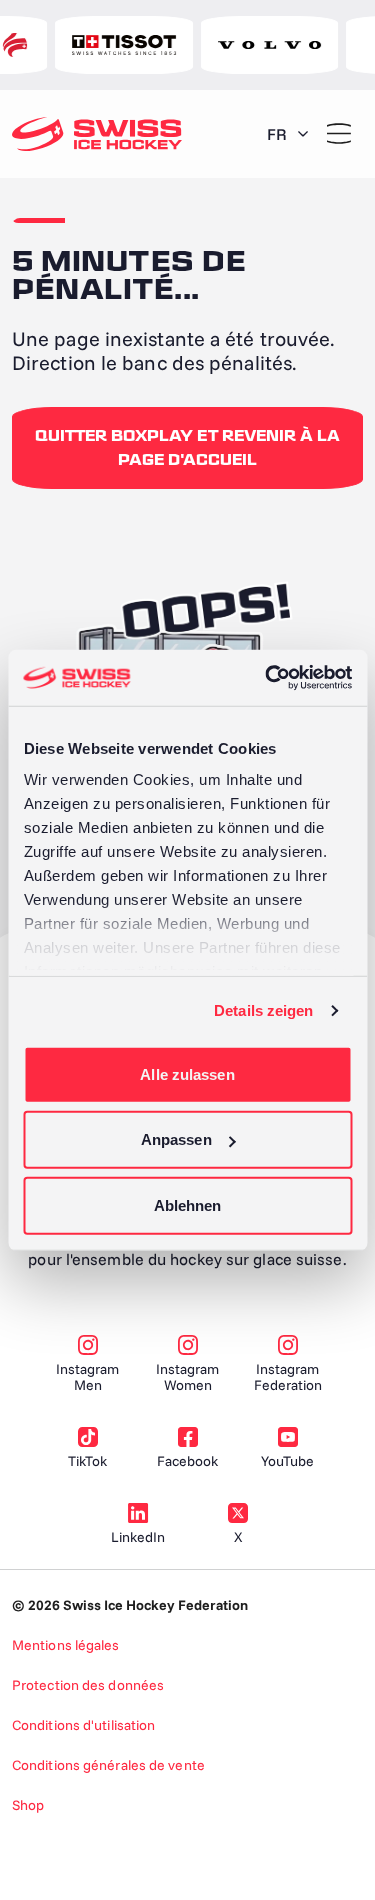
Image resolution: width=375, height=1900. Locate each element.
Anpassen (176, 1139)
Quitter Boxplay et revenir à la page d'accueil (187, 448)
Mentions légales (66, 1645)
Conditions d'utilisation (83, 1725)
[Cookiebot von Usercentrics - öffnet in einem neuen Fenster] (267, 678)
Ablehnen (188, 1204)
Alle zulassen (187, 1073)
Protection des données (88, 1685)
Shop (28, 1805)
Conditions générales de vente (108, 1765)
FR (277, 134)
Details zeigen (263, 1010)
